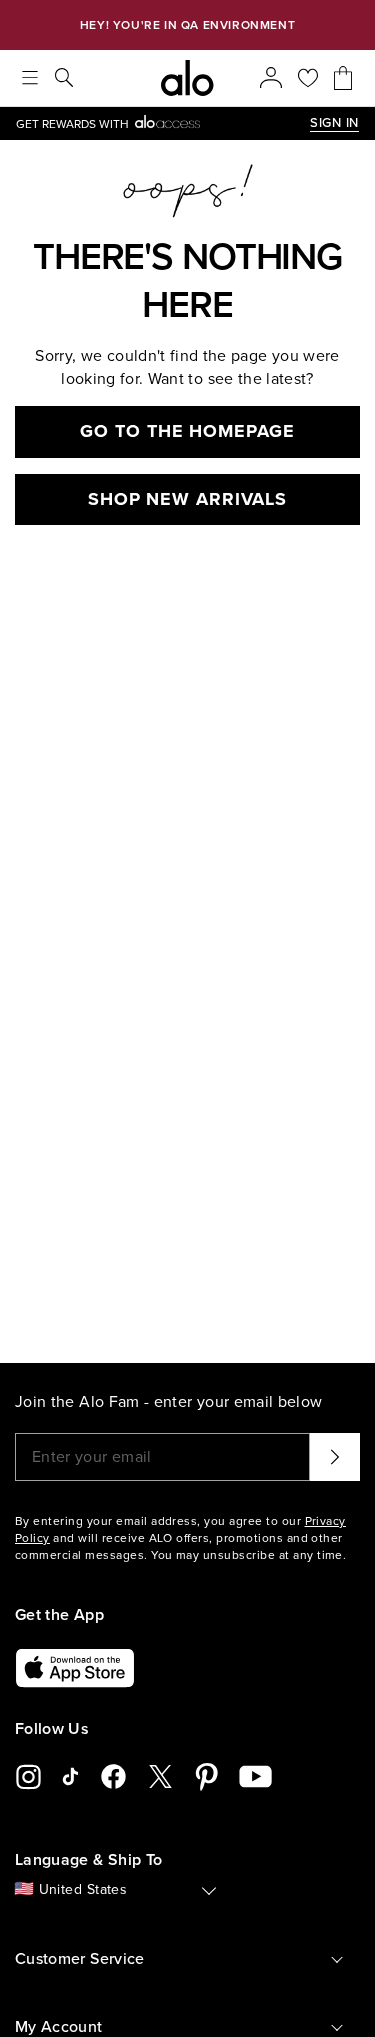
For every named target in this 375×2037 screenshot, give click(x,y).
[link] (163, 123)
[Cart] (343, 78)
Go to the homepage (187, 431)
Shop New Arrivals (187, 499)
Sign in (334, 123)
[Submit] (335, 1457)
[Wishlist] (308, 78)
